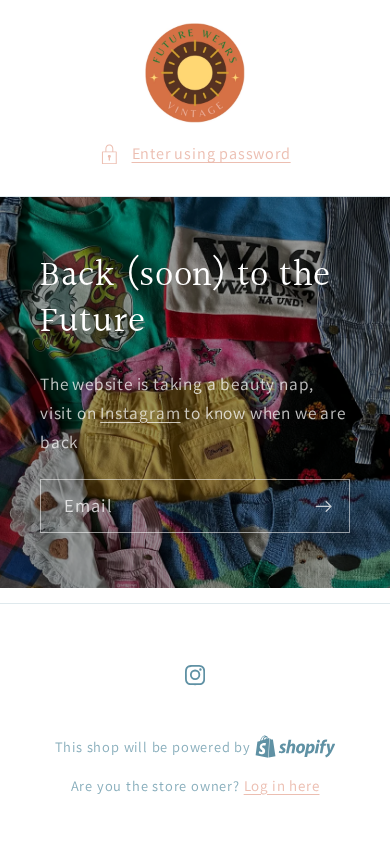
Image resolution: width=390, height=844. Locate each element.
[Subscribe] (323, 506)
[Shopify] (295, 746)
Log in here (282, 785)
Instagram (140, 412)
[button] (194, 153)
